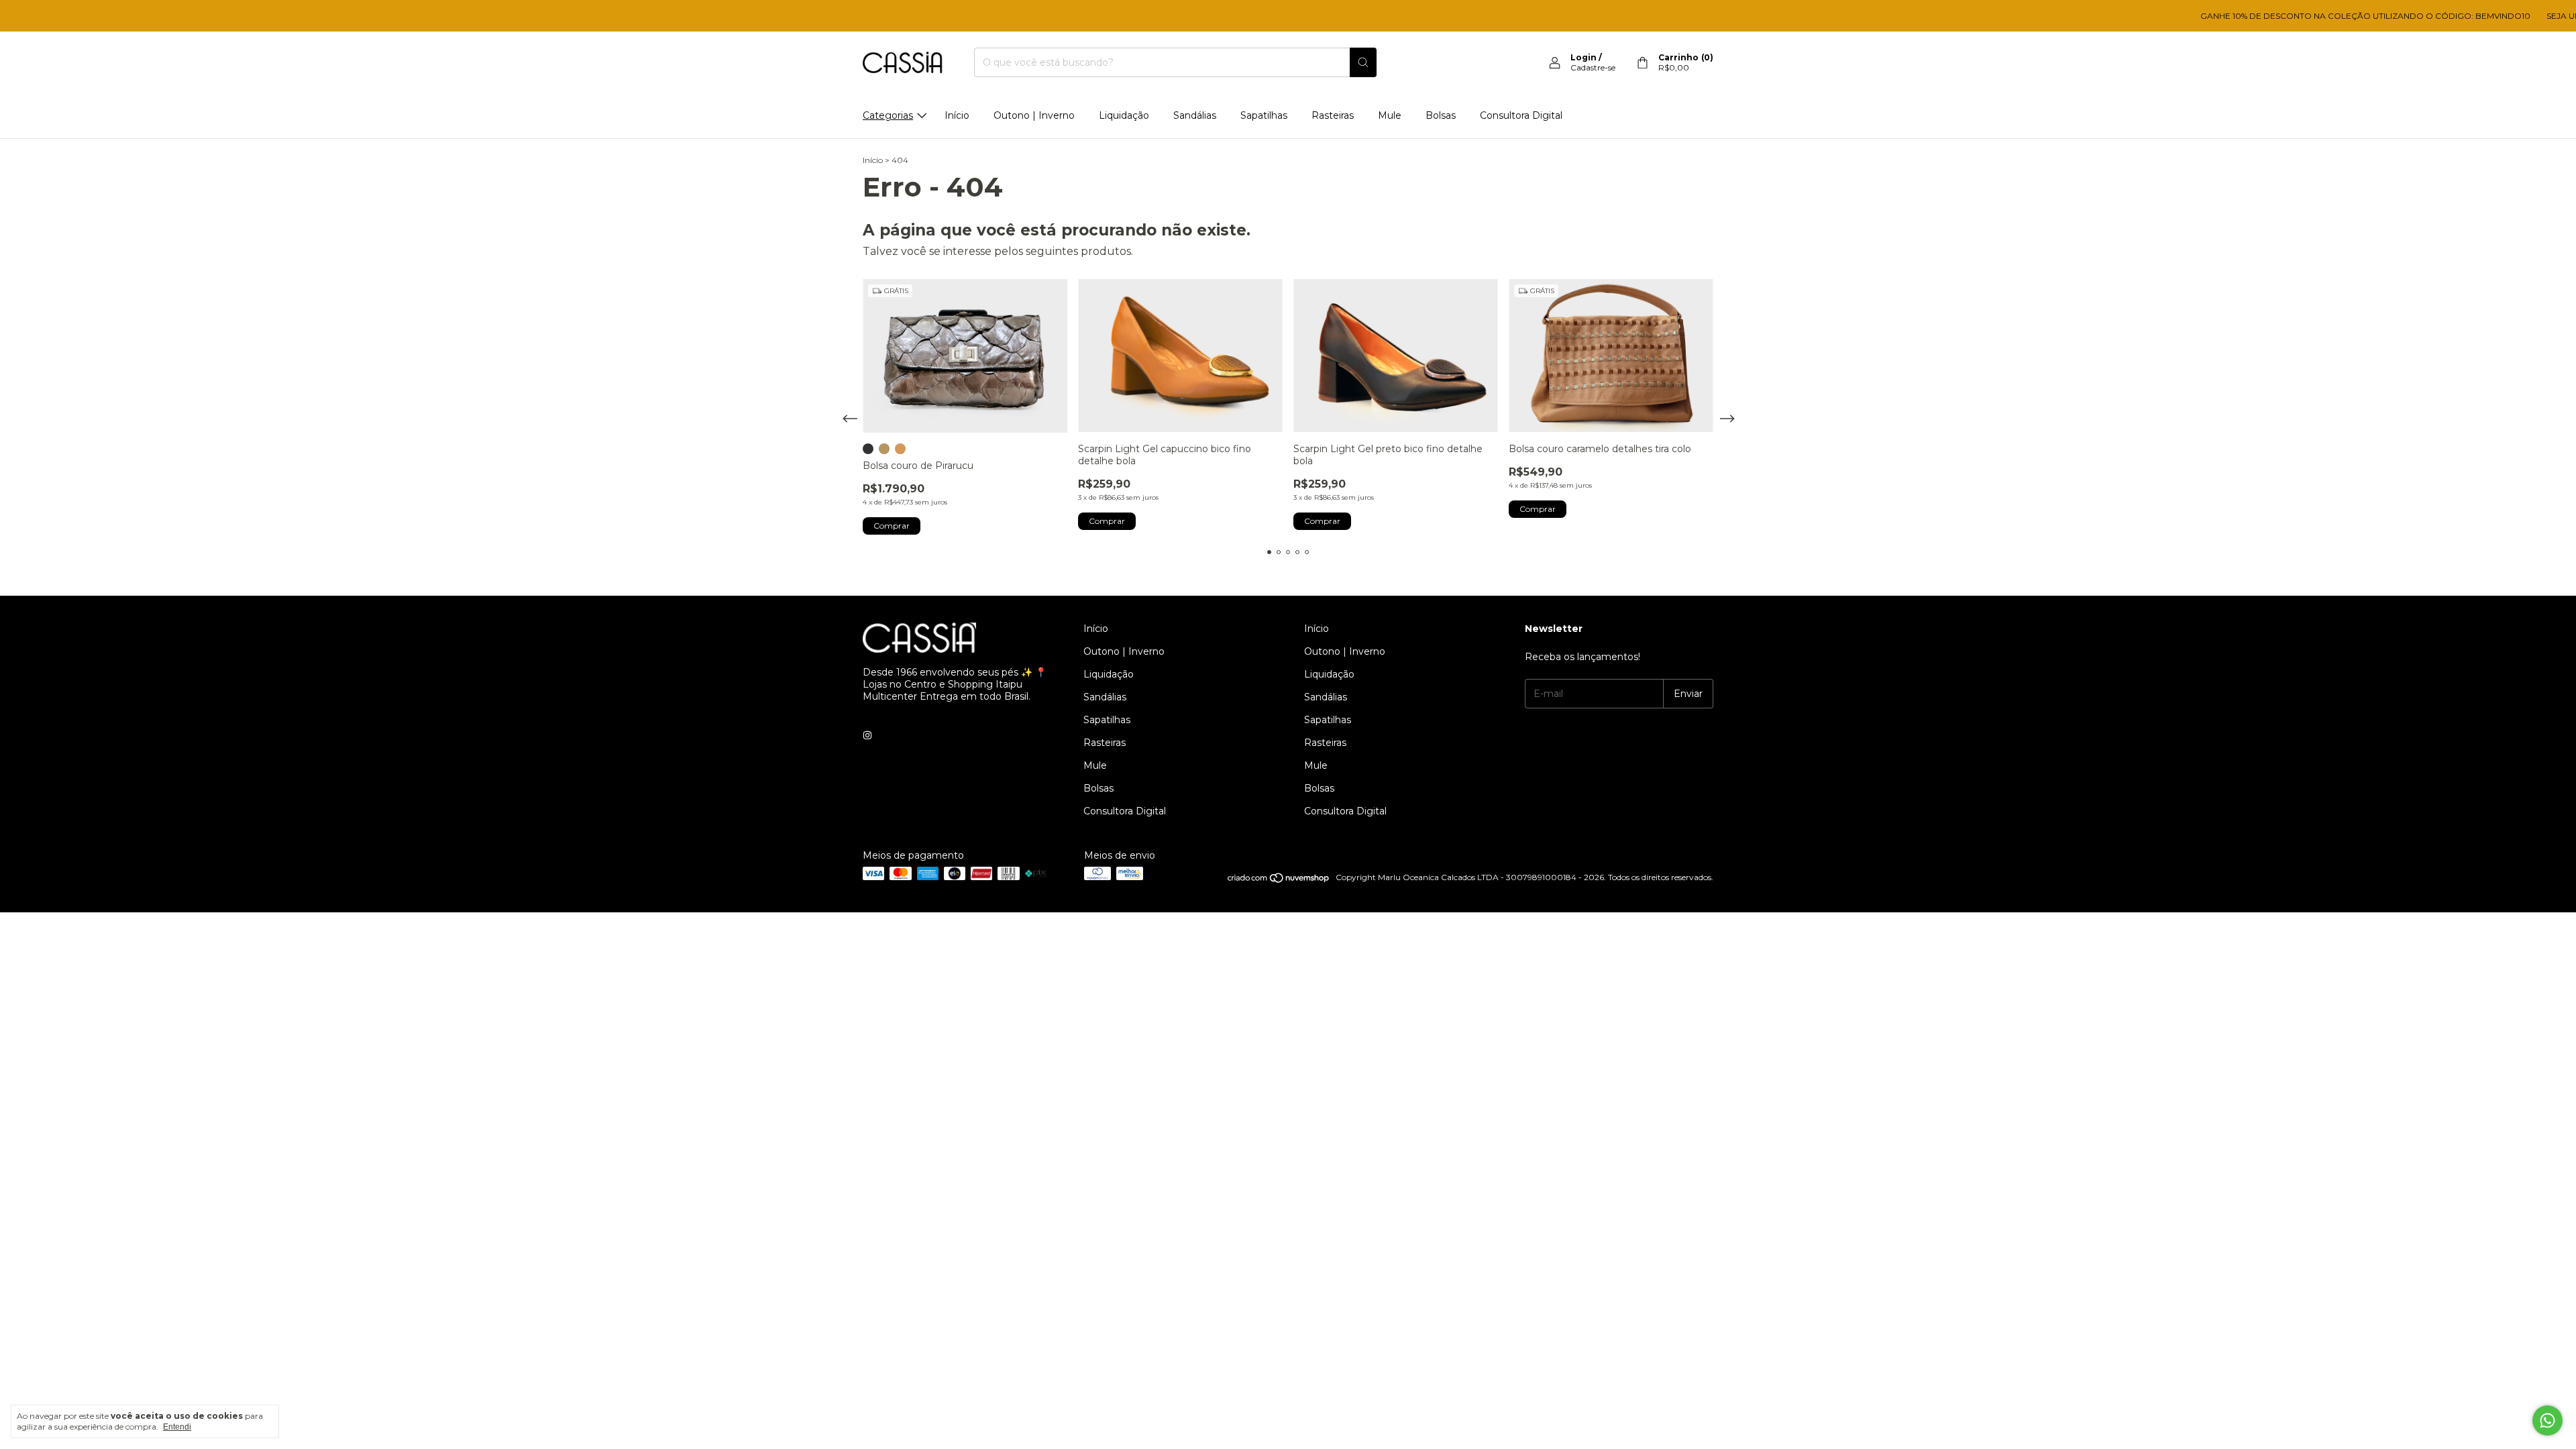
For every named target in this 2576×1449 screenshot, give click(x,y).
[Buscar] (1363, 62)
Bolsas (1441, 115)
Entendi (177, 1427)
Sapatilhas (1264, 115)
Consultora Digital (1521, 115)
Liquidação (1124, 115)
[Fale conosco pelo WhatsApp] (2547, 1420)
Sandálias (1195, 115)
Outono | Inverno (1034, 115)
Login (1584, 57)
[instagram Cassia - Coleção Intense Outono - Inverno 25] (867, 735)
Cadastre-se (1593, 67)
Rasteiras (1333, 115)
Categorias (888, 115)
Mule (1390, 115)
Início (957, 115)
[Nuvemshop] (1279, 880)
